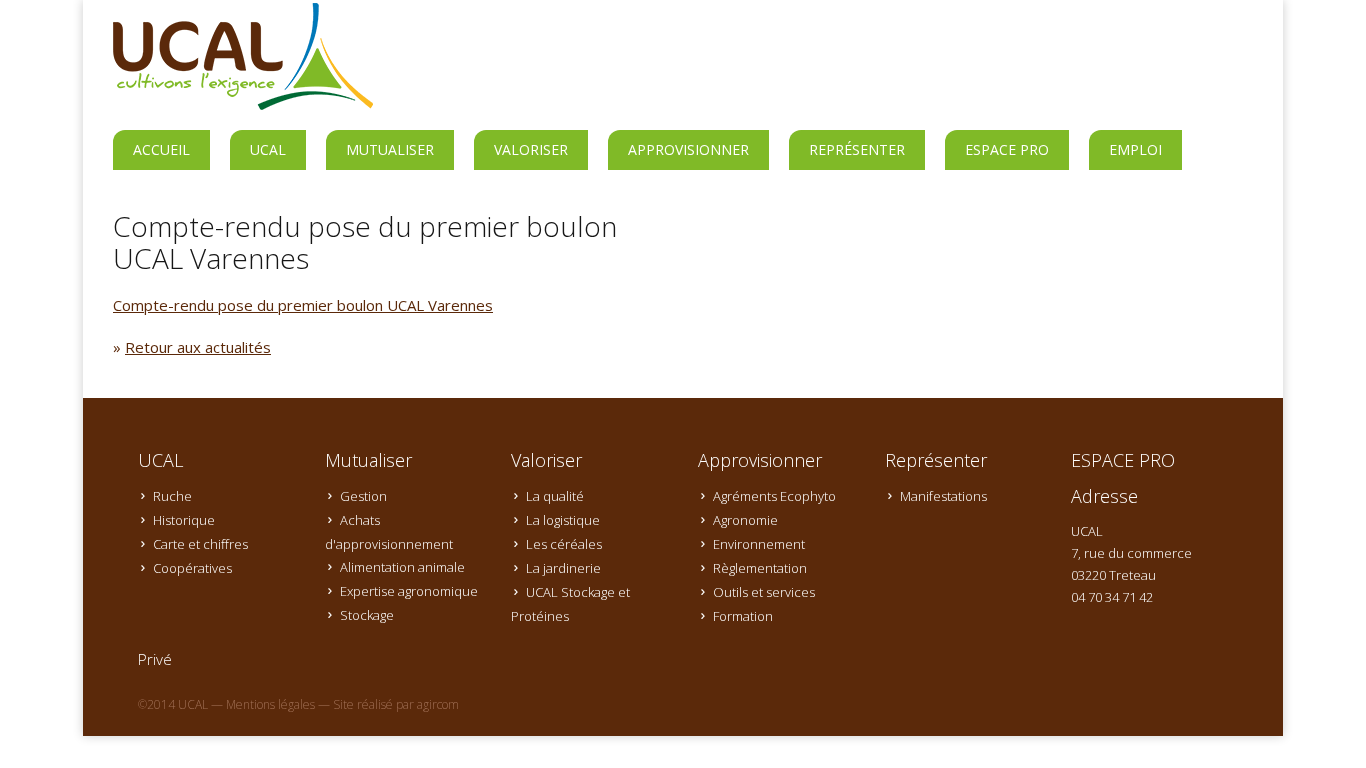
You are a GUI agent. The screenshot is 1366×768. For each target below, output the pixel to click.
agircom (438, 704)
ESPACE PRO (1007, 149)
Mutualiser (390, 149)
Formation (743, 616)
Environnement (759, 544)
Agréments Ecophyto (774, 496)
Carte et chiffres (200, 544)
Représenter (857, 149)
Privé (155, 659)
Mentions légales (270, 704)
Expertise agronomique (409, 591)
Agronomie (745, 520)
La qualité (555, 496)
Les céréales (564, 544)
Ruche (172, 496)
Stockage (367, 615)
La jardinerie (563, 568)
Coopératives (192, 568)
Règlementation (760, 568)
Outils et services (764, 592)
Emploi (1135, 149)
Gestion (363, 496)
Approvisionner (688, 149)
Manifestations (943, 496)
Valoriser (531, 149)
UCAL (268, 149)
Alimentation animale (402, 567)
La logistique (563, 520)
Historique (184, 520)
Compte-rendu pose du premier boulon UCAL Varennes (303, 305)
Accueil (161, 149)
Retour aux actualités (198, 347)
